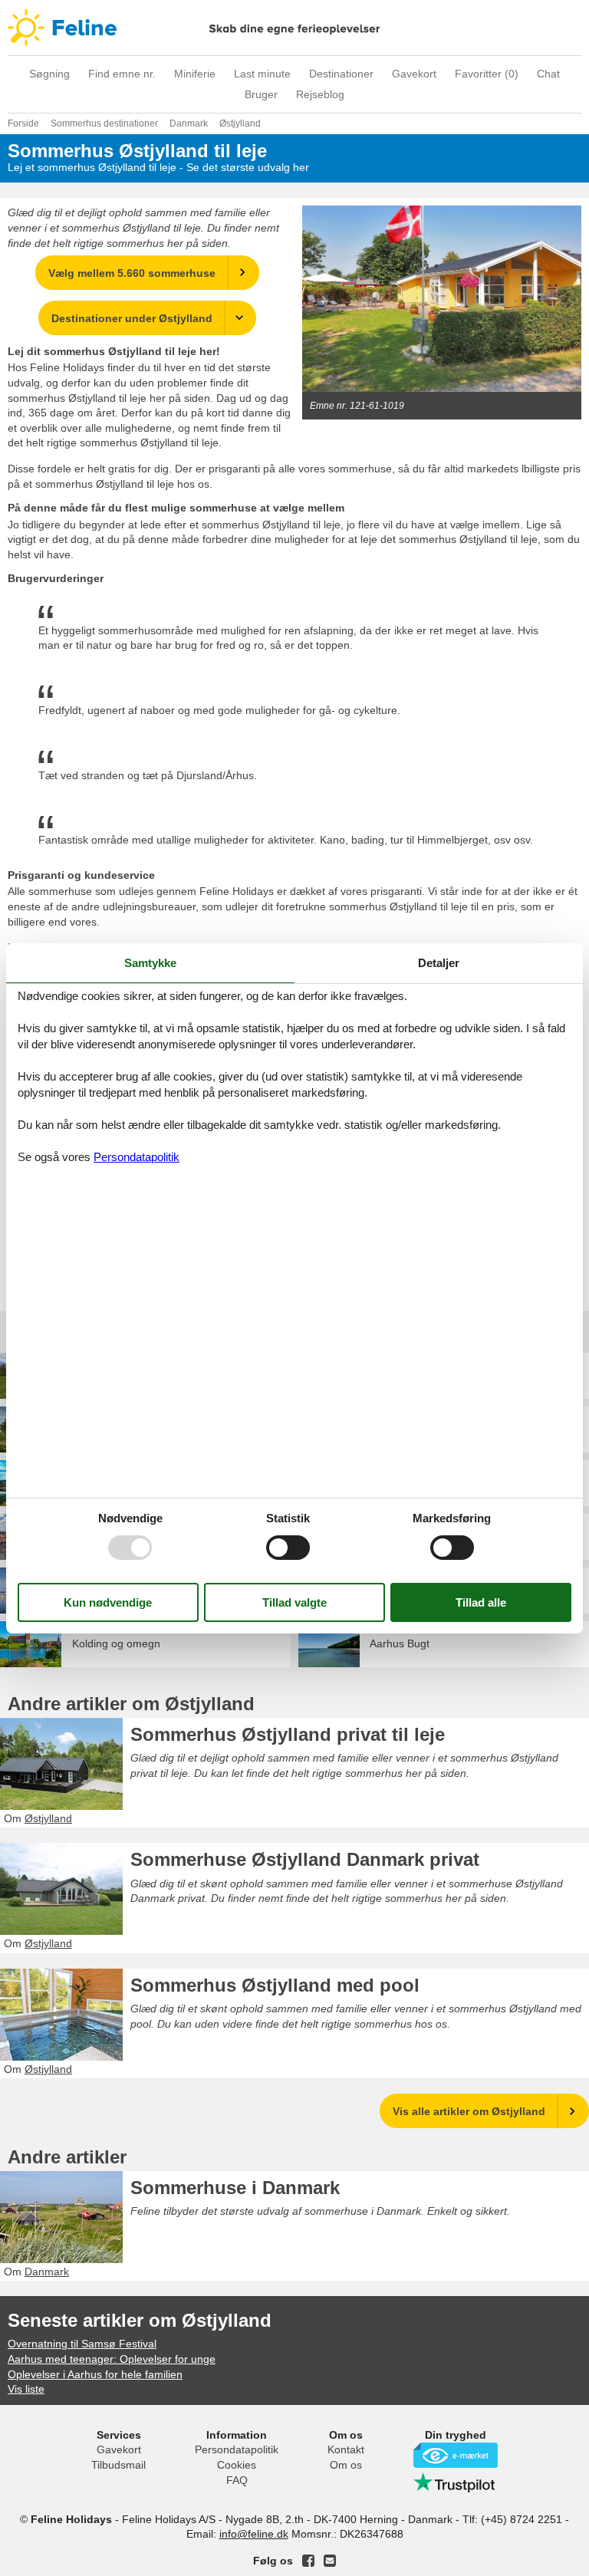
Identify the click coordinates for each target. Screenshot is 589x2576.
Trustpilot (456, 2482)
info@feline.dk (254, 2534)
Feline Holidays (294, 28)
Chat (548, 74)
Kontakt (346, 2449)
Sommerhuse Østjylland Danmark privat (305, 1859)
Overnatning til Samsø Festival (82, 2344)
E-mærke (456, 2455)
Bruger (261, 94)
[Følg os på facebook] (308, 2561)
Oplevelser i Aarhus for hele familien (95, 2374)
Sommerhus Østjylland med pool (275, 1985)
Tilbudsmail (118, 2465)
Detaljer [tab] (439, 962)
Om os (346, 2465)
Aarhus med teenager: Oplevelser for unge (112, 2359)
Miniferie (195, 74)
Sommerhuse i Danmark (235, 2188)
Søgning (49, 74)
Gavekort (414, 74)
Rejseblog (320, 94)
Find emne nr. (122, 74)
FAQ (237, 2480)
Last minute (262, 74)
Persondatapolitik (237, 2449)
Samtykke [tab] (150, 962)
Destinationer (341, 74)
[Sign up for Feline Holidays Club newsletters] (330, 2561)
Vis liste (26, 2389)
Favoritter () (487, 74)
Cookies (237, 2465)
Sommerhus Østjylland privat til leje (288, 1734)
